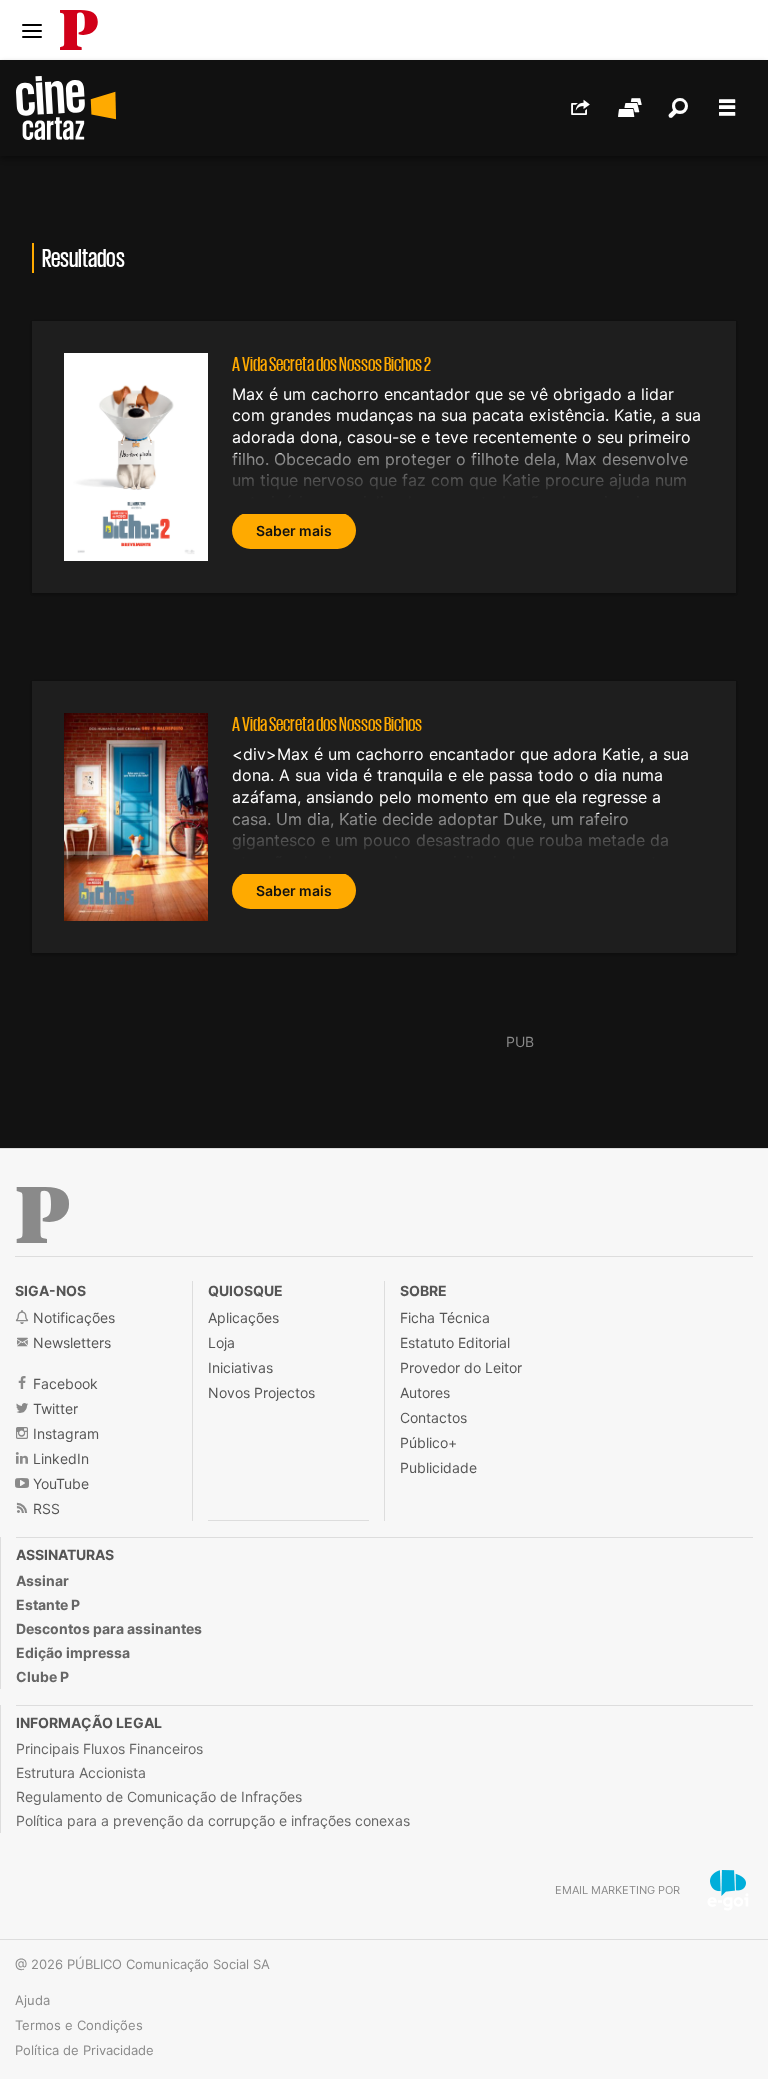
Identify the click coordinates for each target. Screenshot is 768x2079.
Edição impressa (73, 1652)
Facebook (63, 1383)
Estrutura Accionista (81, 1772)
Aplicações (243, 1317)
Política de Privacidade (84, 2050)
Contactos (433, 1417)
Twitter (53, 1408)
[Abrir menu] (32, 31)
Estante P (48, 1604)
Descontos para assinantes (109, 1628)
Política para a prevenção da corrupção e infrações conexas (213, 1820)
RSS (44, 1508)
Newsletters (70, 1342)
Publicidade (438, 1467)
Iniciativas (240, 1367)
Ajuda (32, 2000)
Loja (221, 1342)
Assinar (42, 1580)
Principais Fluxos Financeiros (109, 1748)
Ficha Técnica (445, 1317)
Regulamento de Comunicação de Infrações (159, 1796)
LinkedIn (59, 1458)
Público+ (428, 1442)
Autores (425, 1392)
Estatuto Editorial (455, 1342)
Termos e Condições (79, 2025)
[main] (384, 623)
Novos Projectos (261, 1392)
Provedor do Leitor (461, 1367)
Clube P (42, 1676)
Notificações (72, 1317)
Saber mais (294, 530)
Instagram (64, 1433)
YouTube (59, 1483)
